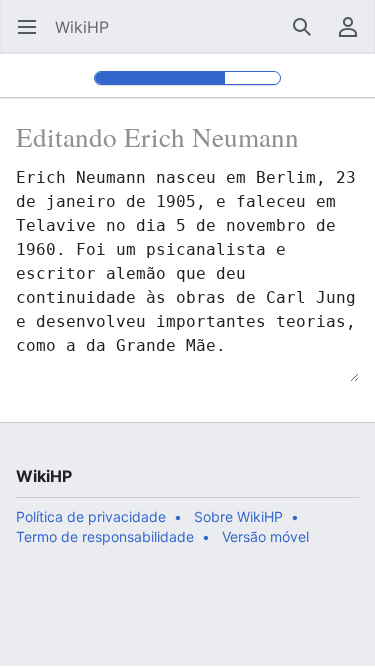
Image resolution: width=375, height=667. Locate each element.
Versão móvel (265, 536)
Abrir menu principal (33, 37)
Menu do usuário (354, 37)
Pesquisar (308, 37)
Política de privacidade (91, 516)
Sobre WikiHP (238, 516)
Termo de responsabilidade (105, 536)
